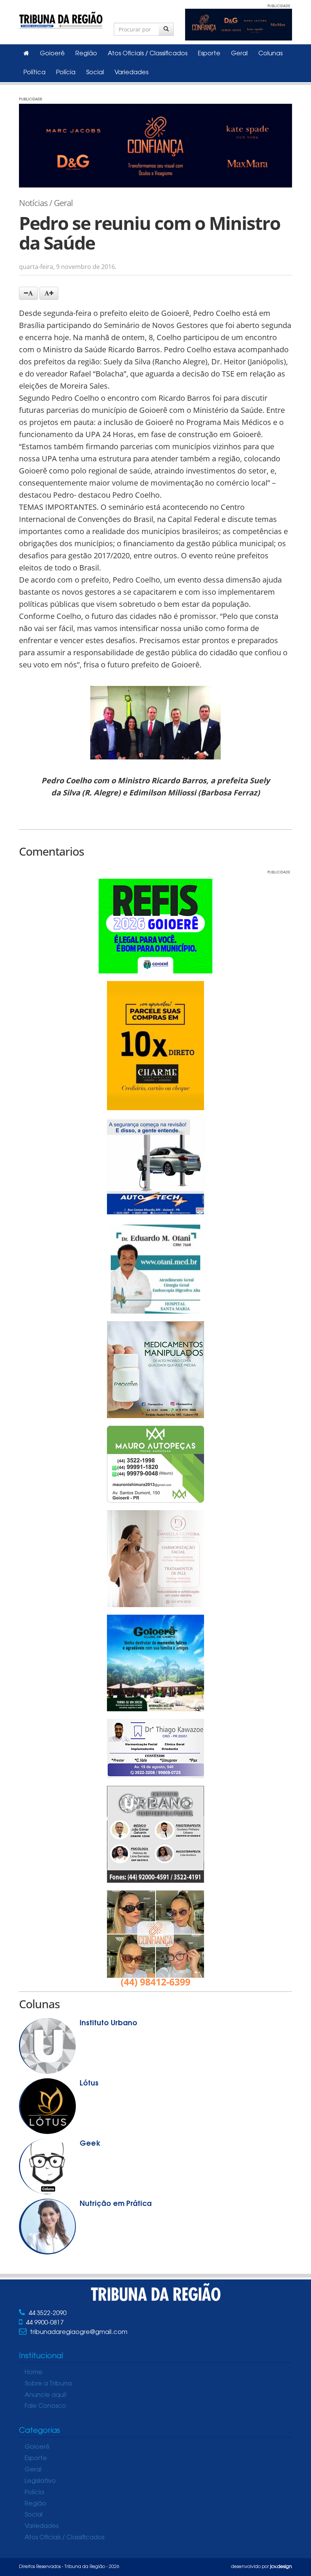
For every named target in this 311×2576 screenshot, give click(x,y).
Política (35, 73)
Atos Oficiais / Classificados (148, 54)
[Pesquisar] (166, 29)
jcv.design (281, 2567)
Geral (239, 54)
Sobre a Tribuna (48, 2384)
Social (95, 73)
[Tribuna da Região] (61, 19)
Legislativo (40, 2481)
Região (86, 54)
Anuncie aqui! (46, 2395)
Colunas (270, 54)
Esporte (209, 54)
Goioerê (52, 54)
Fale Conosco (45, 2406)
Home (34, 2373)
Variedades (131, 73)
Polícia (66, 73)
